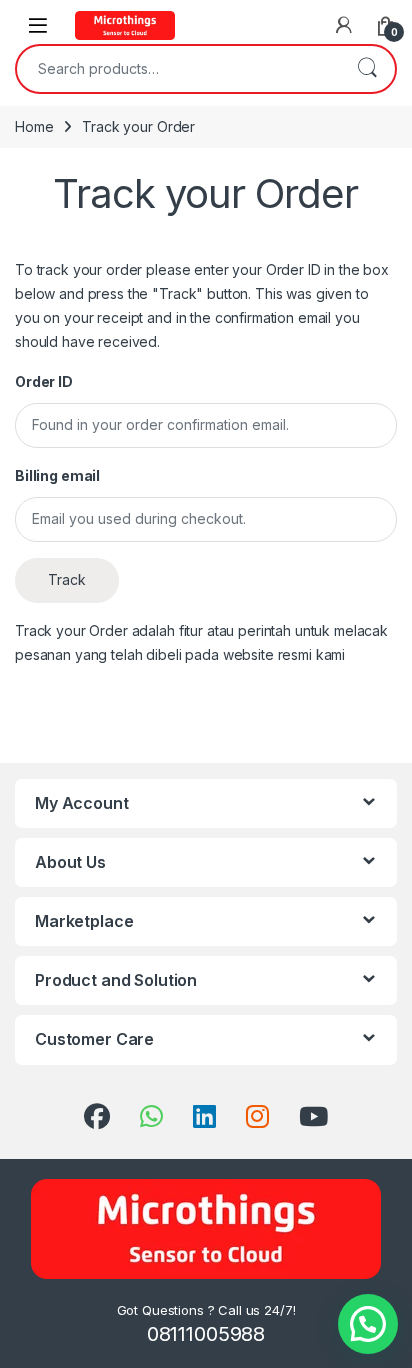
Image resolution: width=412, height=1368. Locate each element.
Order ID (44, 381)
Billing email (57, 475)
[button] (368, 1324)
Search (367, 69)
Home (34, 126)
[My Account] (344, 25)
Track (67, 579)
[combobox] (178, 69)
